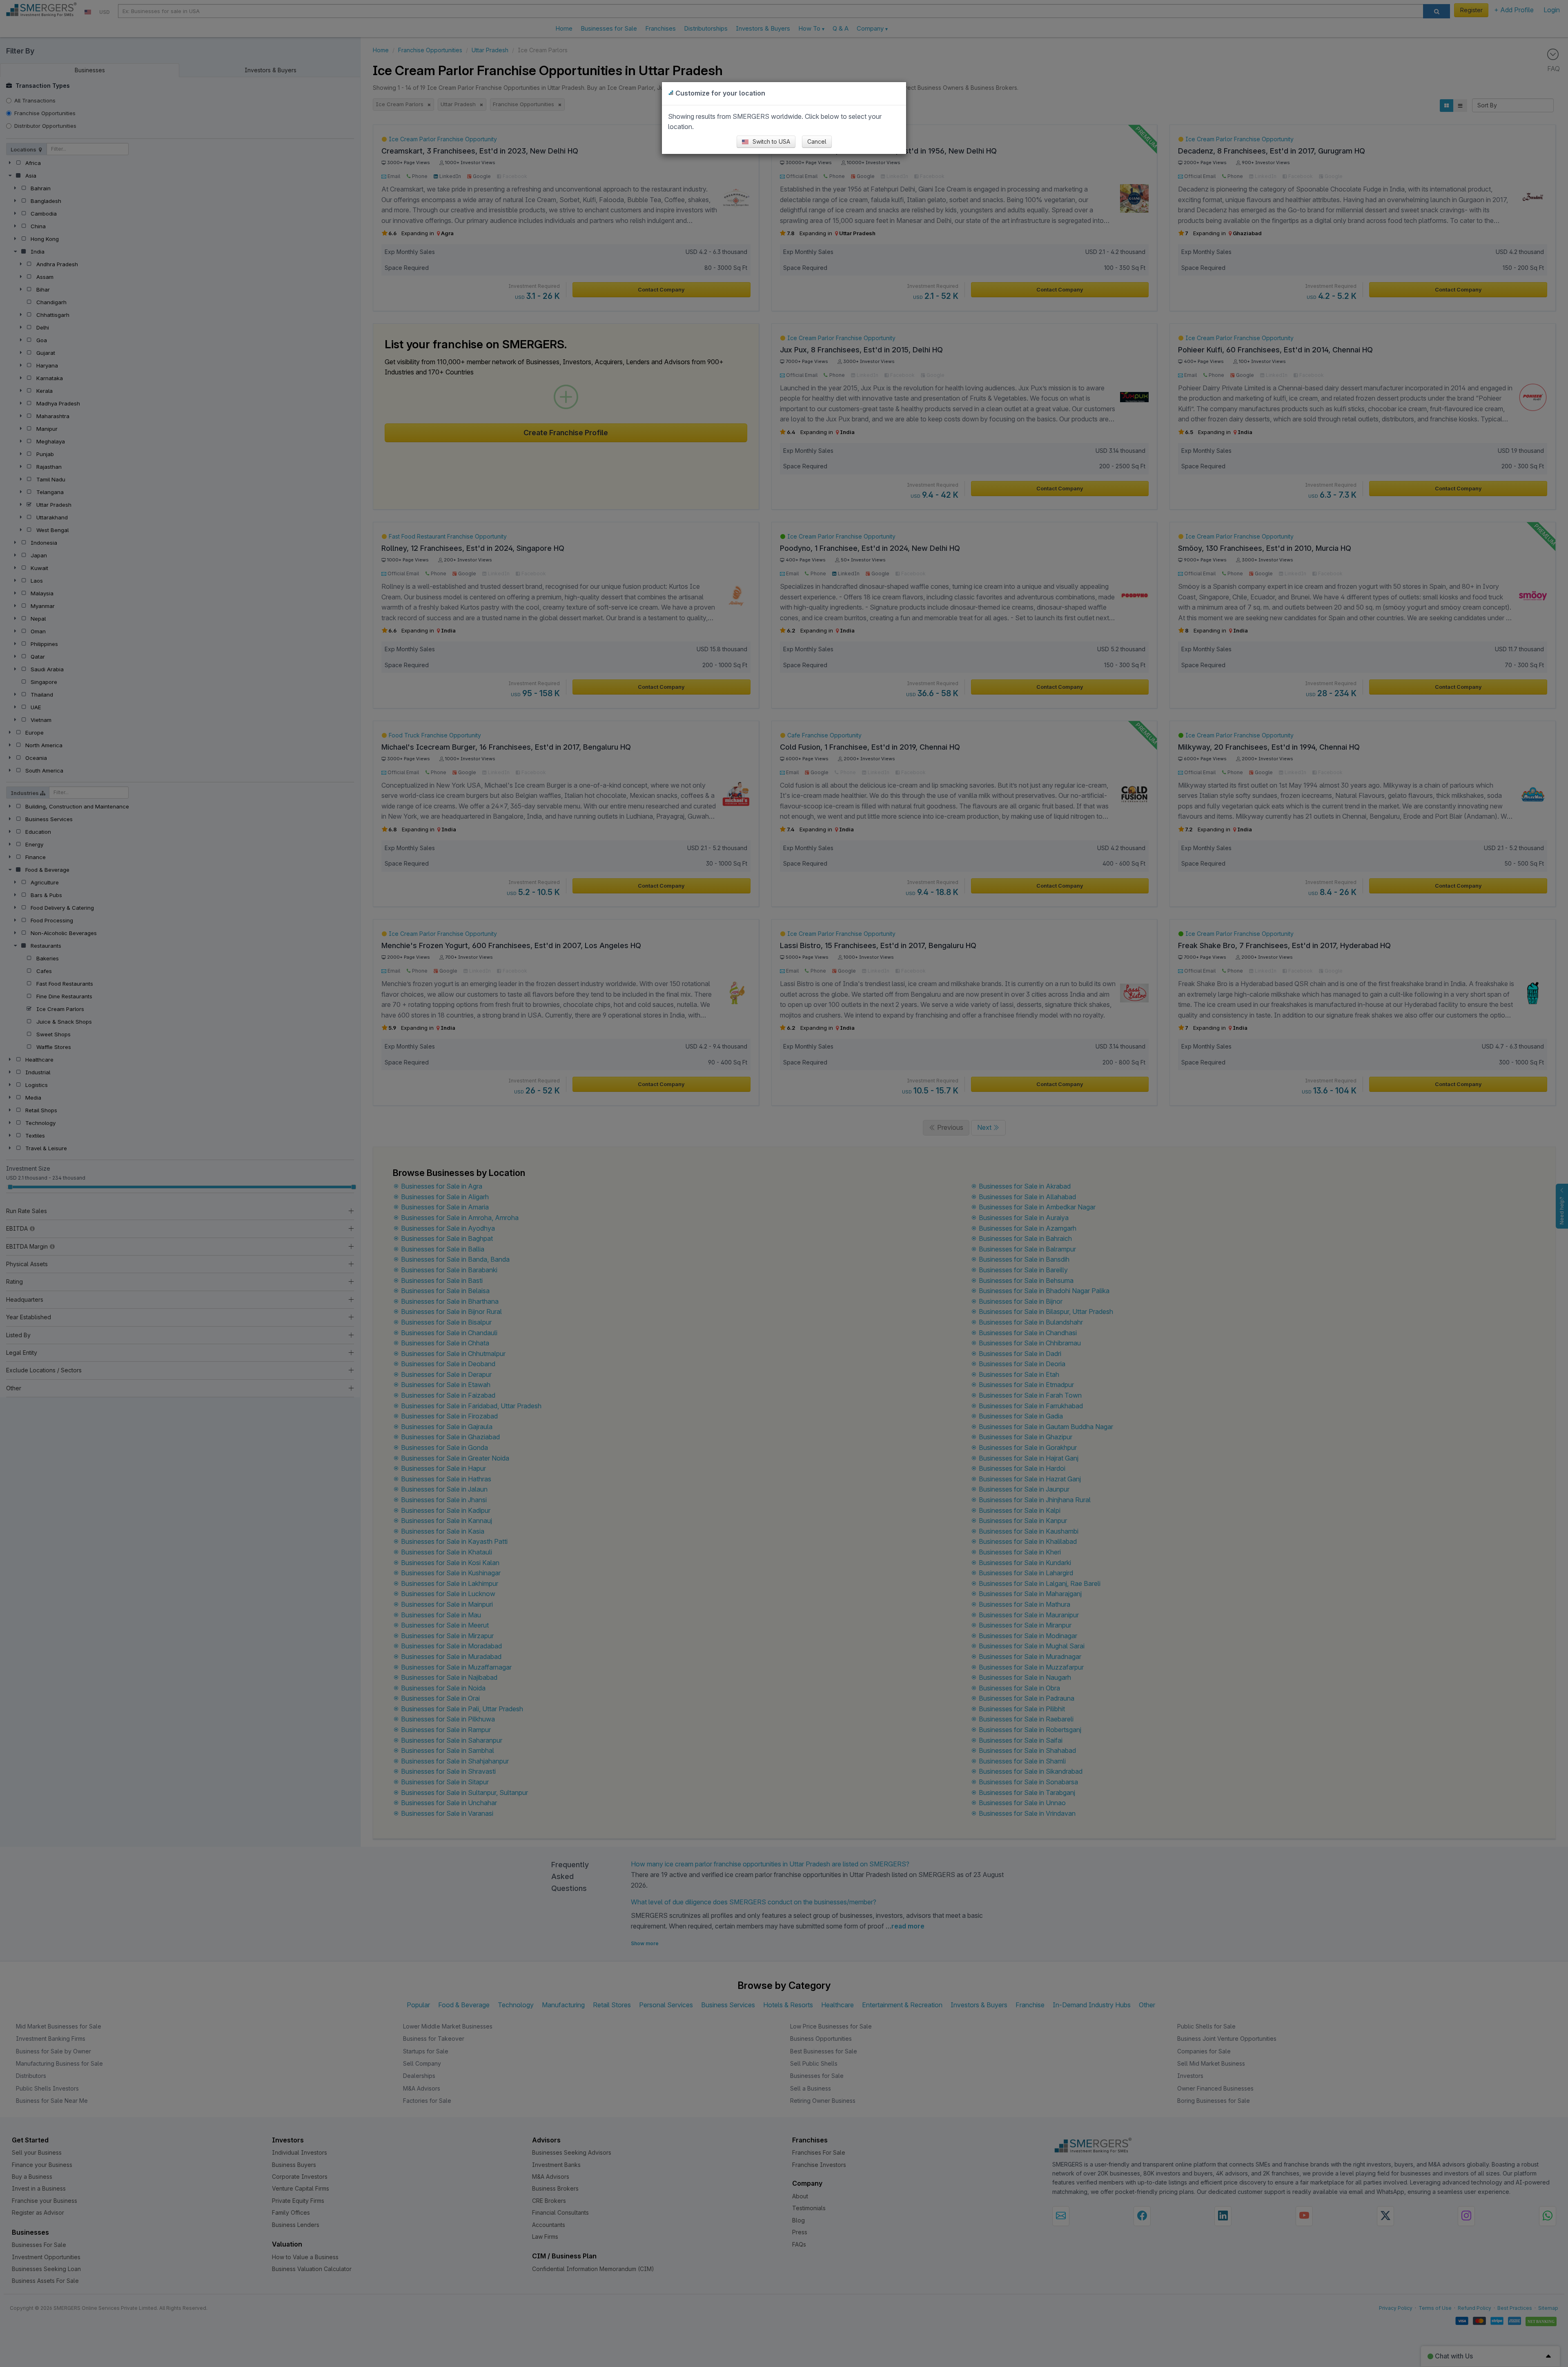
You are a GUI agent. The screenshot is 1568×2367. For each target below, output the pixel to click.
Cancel (817, 141)
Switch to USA (771, 141)
